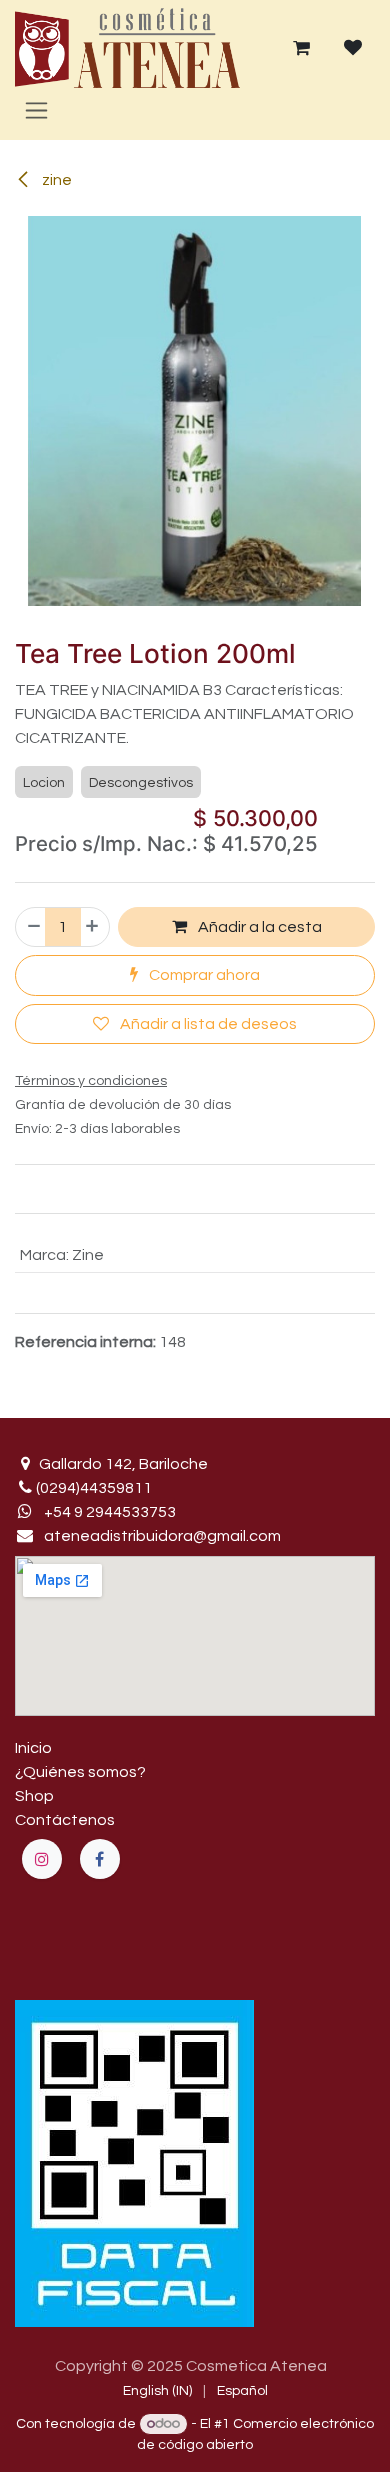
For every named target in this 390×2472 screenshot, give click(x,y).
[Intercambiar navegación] (36, 110)
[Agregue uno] (93, 927)
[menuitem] (157, 2391)
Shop (34, 1796)
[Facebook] (100, 1859)
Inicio (33, 1748)
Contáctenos (65, 1820)
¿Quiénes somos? (80, 1772)
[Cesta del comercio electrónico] (301, 48)
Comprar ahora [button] (203, 975)
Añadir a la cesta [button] (258, 927)
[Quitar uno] (33, 927)
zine (55, 180)
